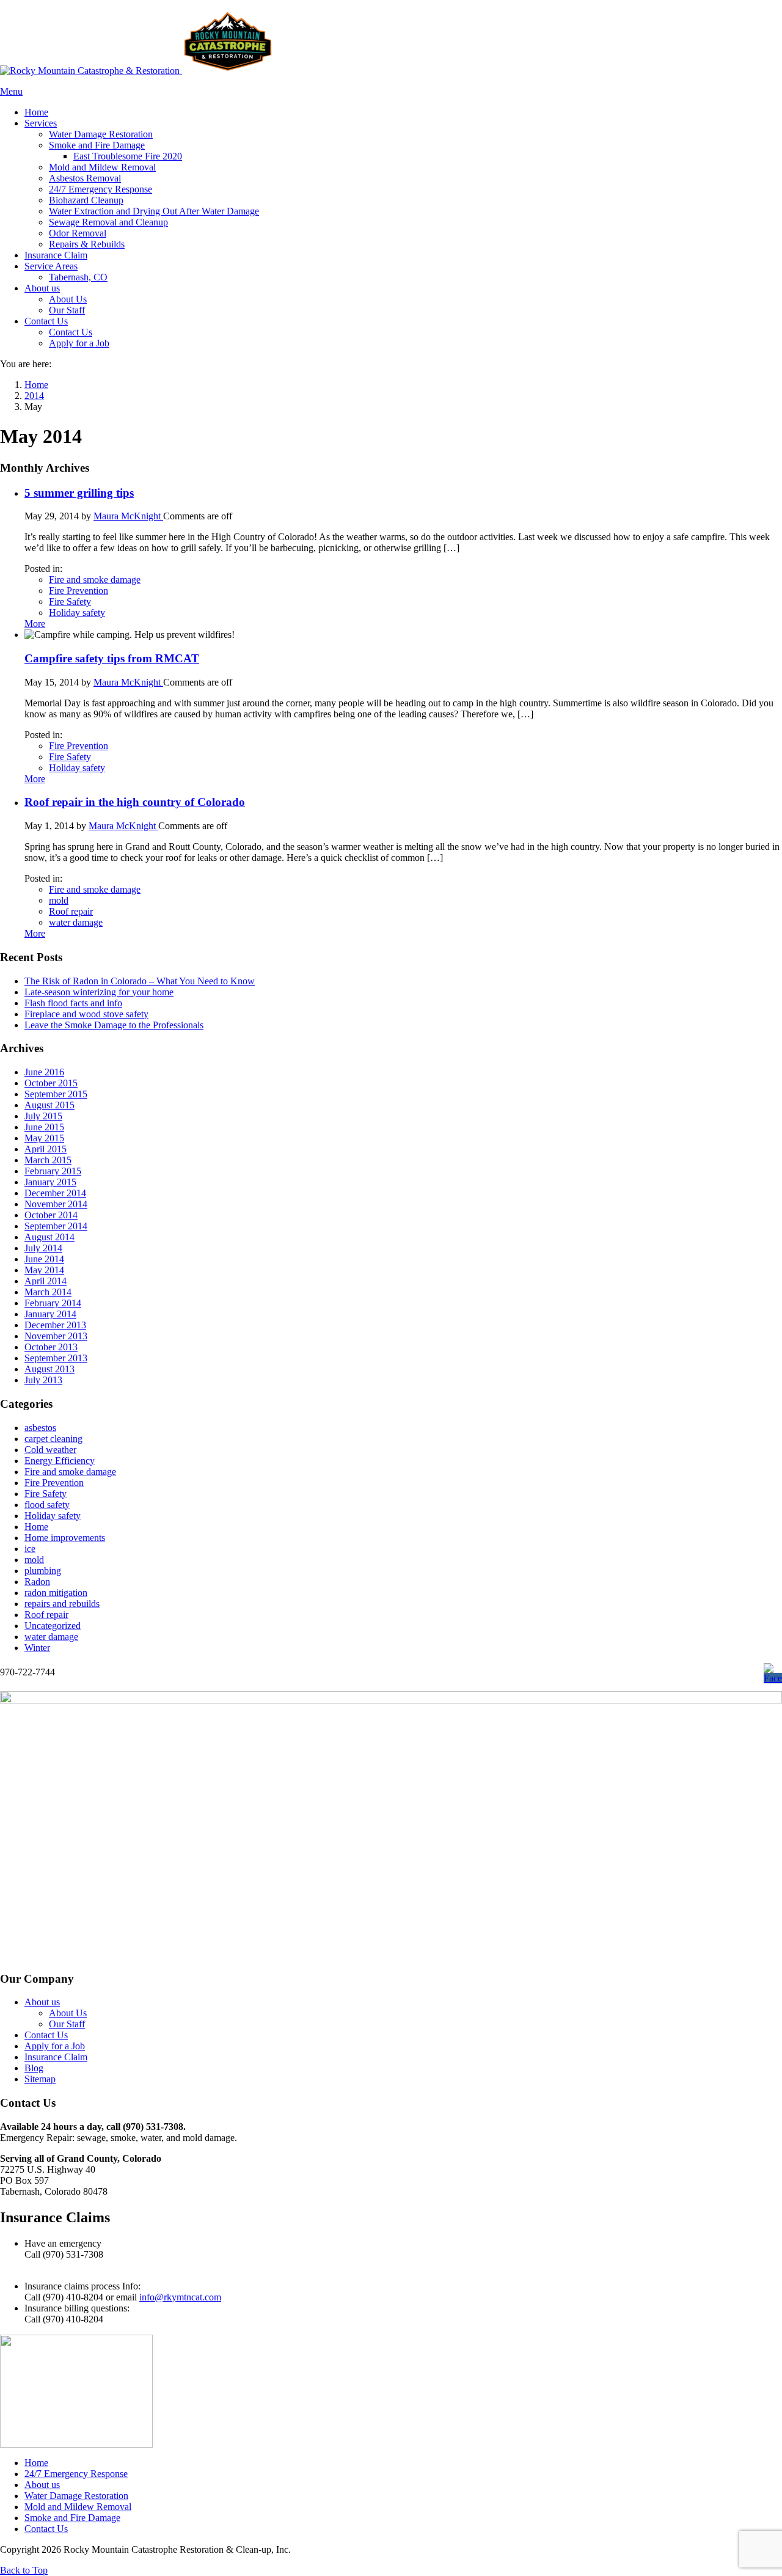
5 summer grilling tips (79, 493)
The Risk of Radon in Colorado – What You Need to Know (140, 981)
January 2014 (50, 1314)
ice (30, 1549)
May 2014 (44, 1270)
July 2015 (43, 1116)
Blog (34, 2068)
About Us (68, 2013)
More (35, 624)
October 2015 (51, 1083)
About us (42, 2002)
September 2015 (56, 1094)
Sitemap (40, 2079)
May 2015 (44, 1138)
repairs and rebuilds (62, 1604)
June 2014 (44, 1259)
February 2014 (53, 1303)
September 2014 (56, 1226)
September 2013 (56, 1358)
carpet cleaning (53, 1439)
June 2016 (44, 1072)
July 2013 (43, 1380)
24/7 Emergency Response (76, 2474)
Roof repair (71, 911)
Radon (37, 1582)
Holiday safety (77, 613)
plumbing (43, 1571)
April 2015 (46, 1149)
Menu (11, 91)
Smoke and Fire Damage (72, 2518)
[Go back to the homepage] (137, 71)
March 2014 (48, 1292)
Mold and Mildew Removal (78, 2507)
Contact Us (46, 2035)
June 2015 (44, 1127)
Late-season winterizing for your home (99, 992)
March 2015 (48, 1160)
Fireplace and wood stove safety (86, 1014)
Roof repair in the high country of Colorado (135, 802)
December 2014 (55, 1193)
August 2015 (49, 1105)
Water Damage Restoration (76, 2496)
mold (59, 900)
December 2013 (55, 1325)
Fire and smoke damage (95, 580)
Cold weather (50, 1450)
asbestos (40, 1428)
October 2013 (51, 1347)
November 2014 (56, 1204)
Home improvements (65, 1538)
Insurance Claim (56, 2057)
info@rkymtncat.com (180, 2297)
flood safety (47, 1505)
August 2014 (49, 1237)
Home (36, 1527)
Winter (37, 1648)
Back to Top (24, 2570)
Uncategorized (53, 1626)
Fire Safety (70, 602)
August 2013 (49, 1369)
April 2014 (46, 1281)
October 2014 (51, 1215)
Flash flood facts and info (73, 1003)
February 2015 (53, 1171)
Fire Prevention (79, 591)
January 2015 (50, 1182)
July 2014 (43, 1248)
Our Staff (67, 2024)
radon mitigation (56, 1593)
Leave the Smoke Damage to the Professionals (114, 1025)
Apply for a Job (55, 2046)
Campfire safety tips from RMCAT (112, 658)
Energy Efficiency (60, 1461)
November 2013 (56, 1336)
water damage (76, 922)
